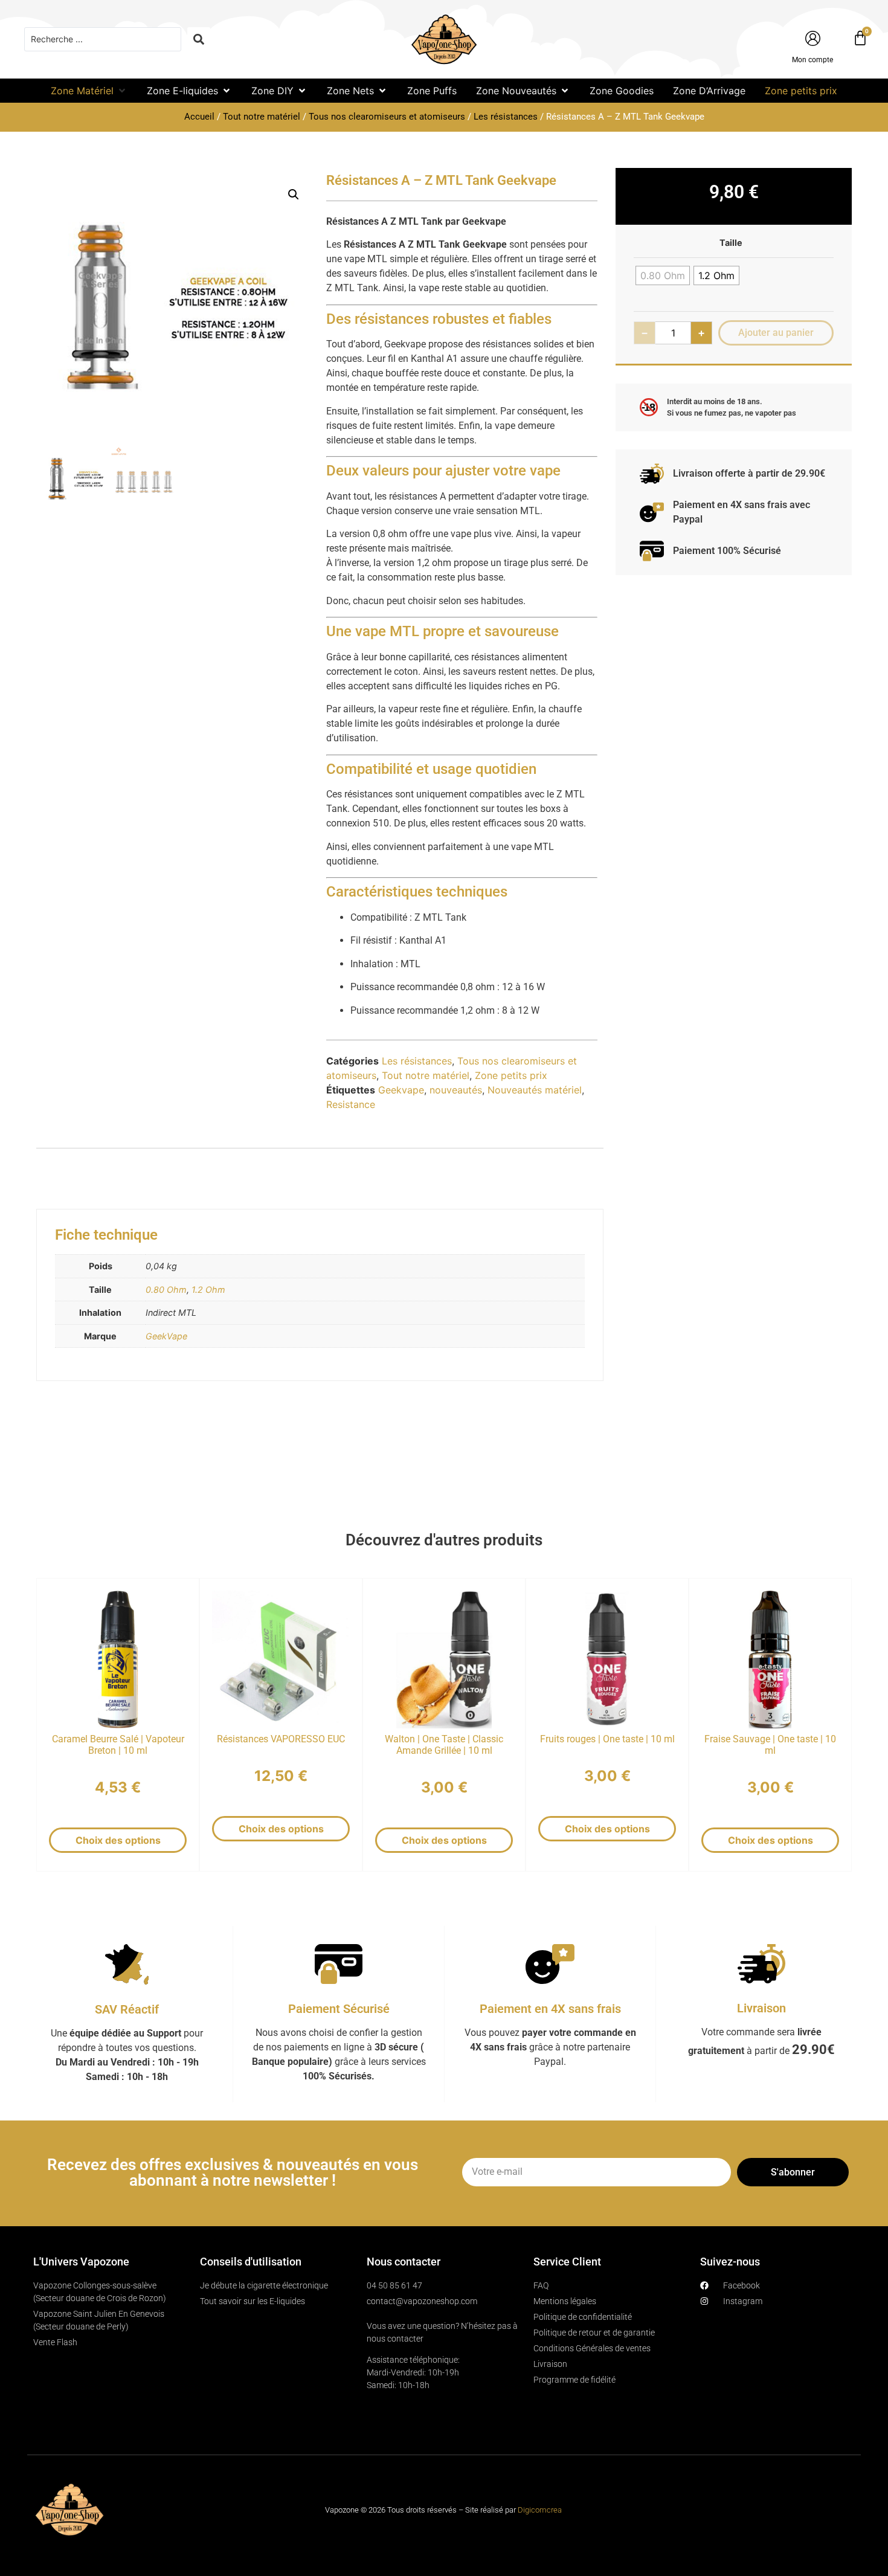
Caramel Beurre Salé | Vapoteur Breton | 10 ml (118, 1745)
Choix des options (118, 1840)
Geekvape (401, 1090)
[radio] (663, 275)
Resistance (351, 1104)
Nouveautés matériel (535, 1090)
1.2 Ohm (208, 1290)
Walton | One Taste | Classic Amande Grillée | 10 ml (444, 1745)
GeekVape (166, 1336)
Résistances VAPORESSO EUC (281, 1739)
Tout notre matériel (262, 117)
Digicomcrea (540, 2510)
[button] (89, 91)
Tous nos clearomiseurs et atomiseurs (387, 117)
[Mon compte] (813, 38)
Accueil (199, 117)
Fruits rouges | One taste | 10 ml (607, 1739)
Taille (731, 243)
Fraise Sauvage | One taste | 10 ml (770, 1745)
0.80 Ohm (166, 1290)
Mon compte (812, 60)
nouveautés (456, 1090)
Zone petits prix (511, 1075)
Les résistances (506, 117)
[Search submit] (199, 39)
